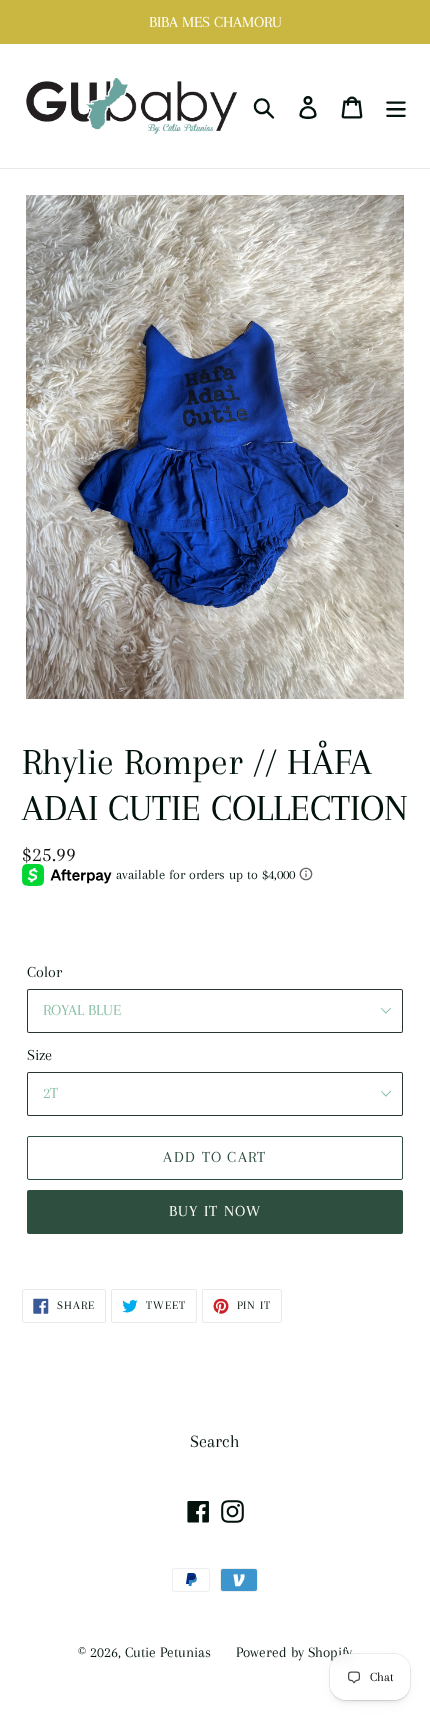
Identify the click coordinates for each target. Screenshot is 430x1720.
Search (215, 1441)
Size (39, 1055)
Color (44, 972)
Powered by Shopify (294, 1652)
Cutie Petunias (168, 1652)
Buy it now (215, 1211)
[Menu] (396, 106)
